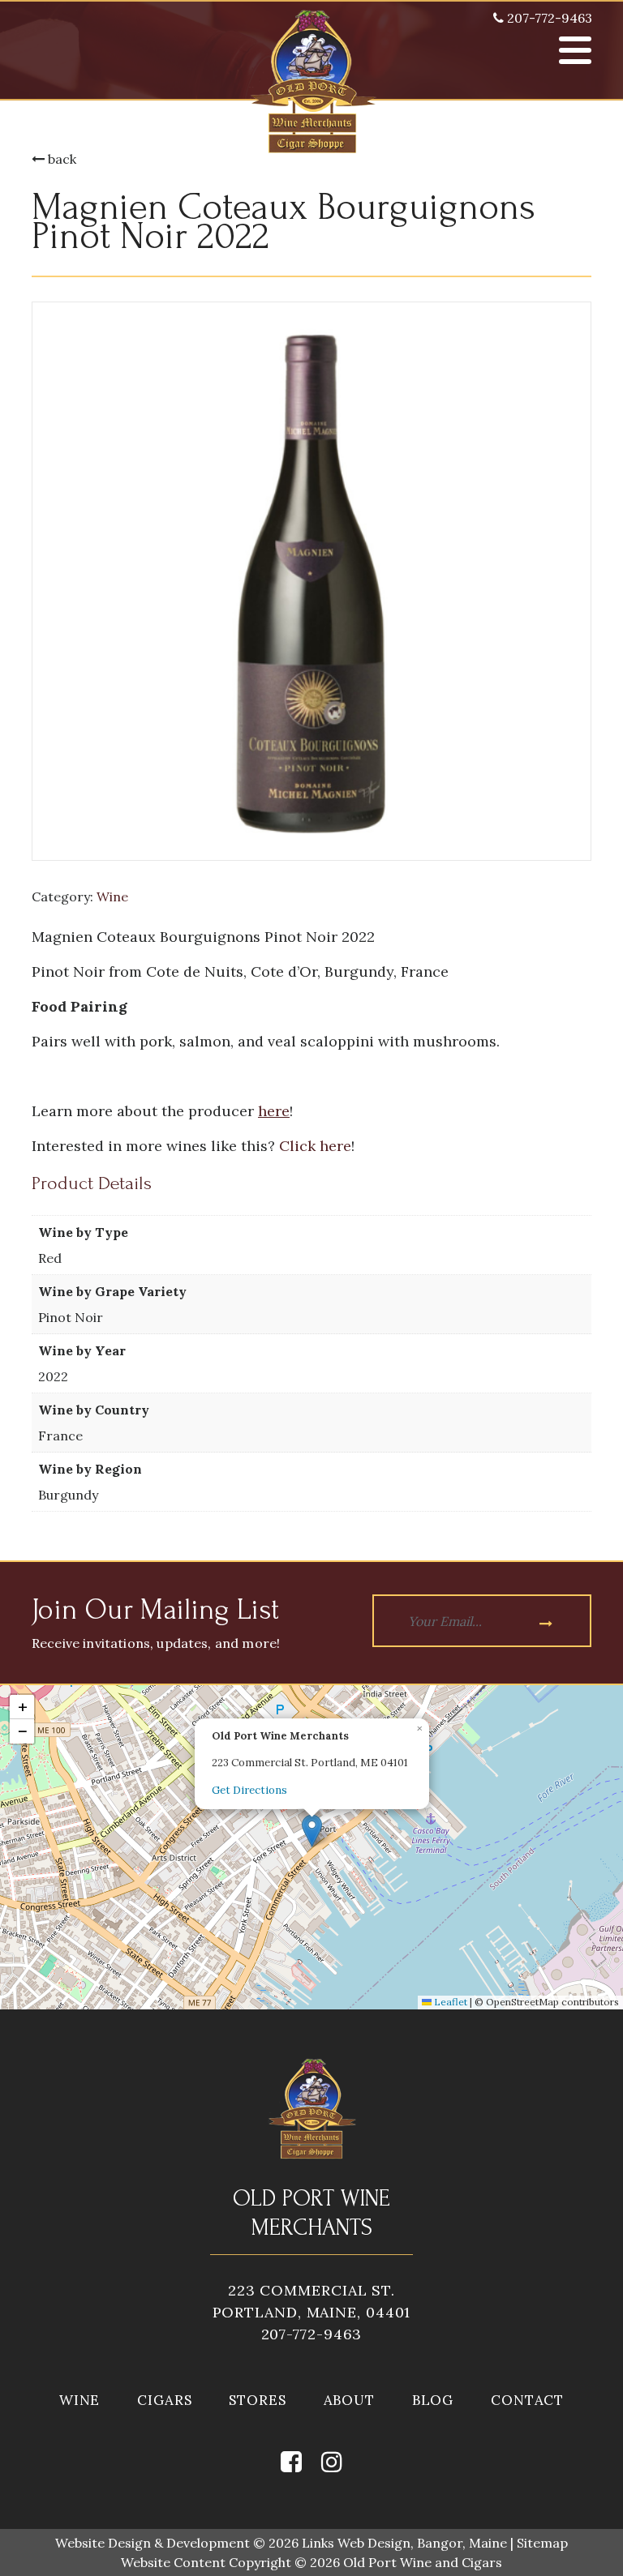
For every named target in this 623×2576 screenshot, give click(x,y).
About (349, 2400)
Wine (112, 896)
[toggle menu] (575, 50)
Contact (527, 2400)
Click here (315, 1146)
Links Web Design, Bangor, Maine (406, 2543)
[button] (312, 1831)
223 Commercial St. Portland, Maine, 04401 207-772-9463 (312, 2312)
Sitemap (542, 2543)
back (60, 159)
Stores (257, 2400)
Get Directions (249, 1790)
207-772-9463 (548, 18)
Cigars (164, 2400)
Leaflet (449, 2002)
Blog (433, 2400)
